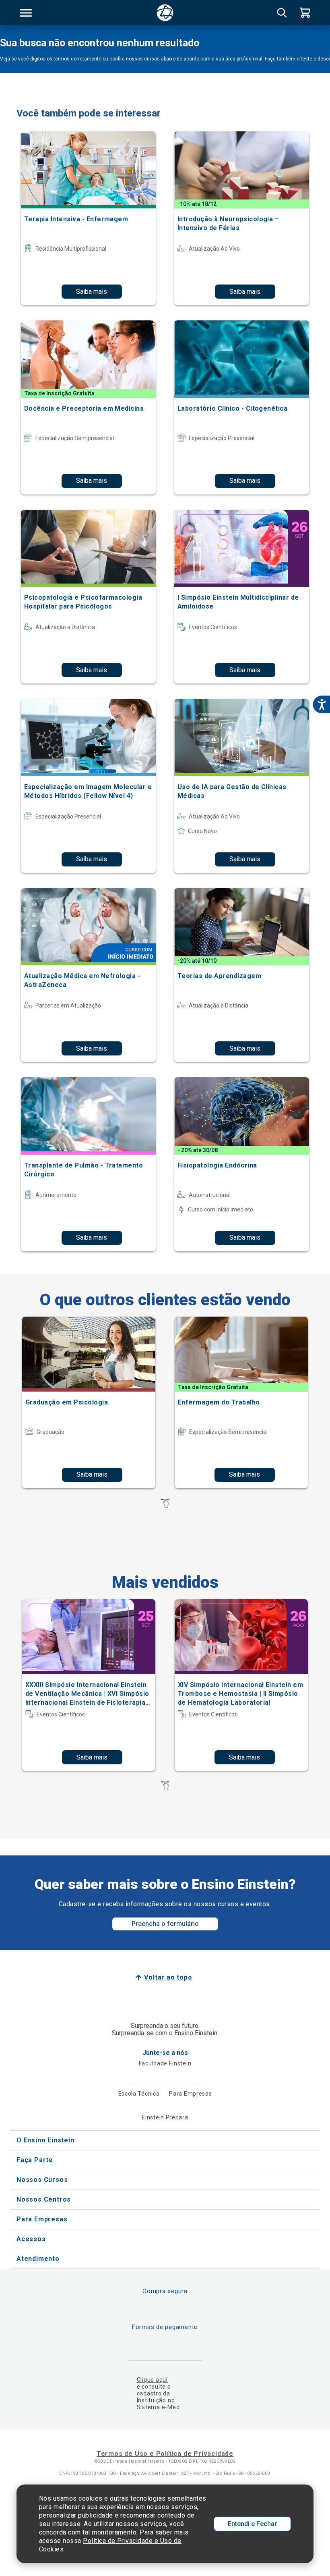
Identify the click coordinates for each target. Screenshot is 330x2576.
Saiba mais (92, 292)
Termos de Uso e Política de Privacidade (165, 2454)
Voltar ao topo (168, 1977)
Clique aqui (152, 2380)
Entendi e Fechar (252, 2524)
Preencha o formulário (165, 1924)
